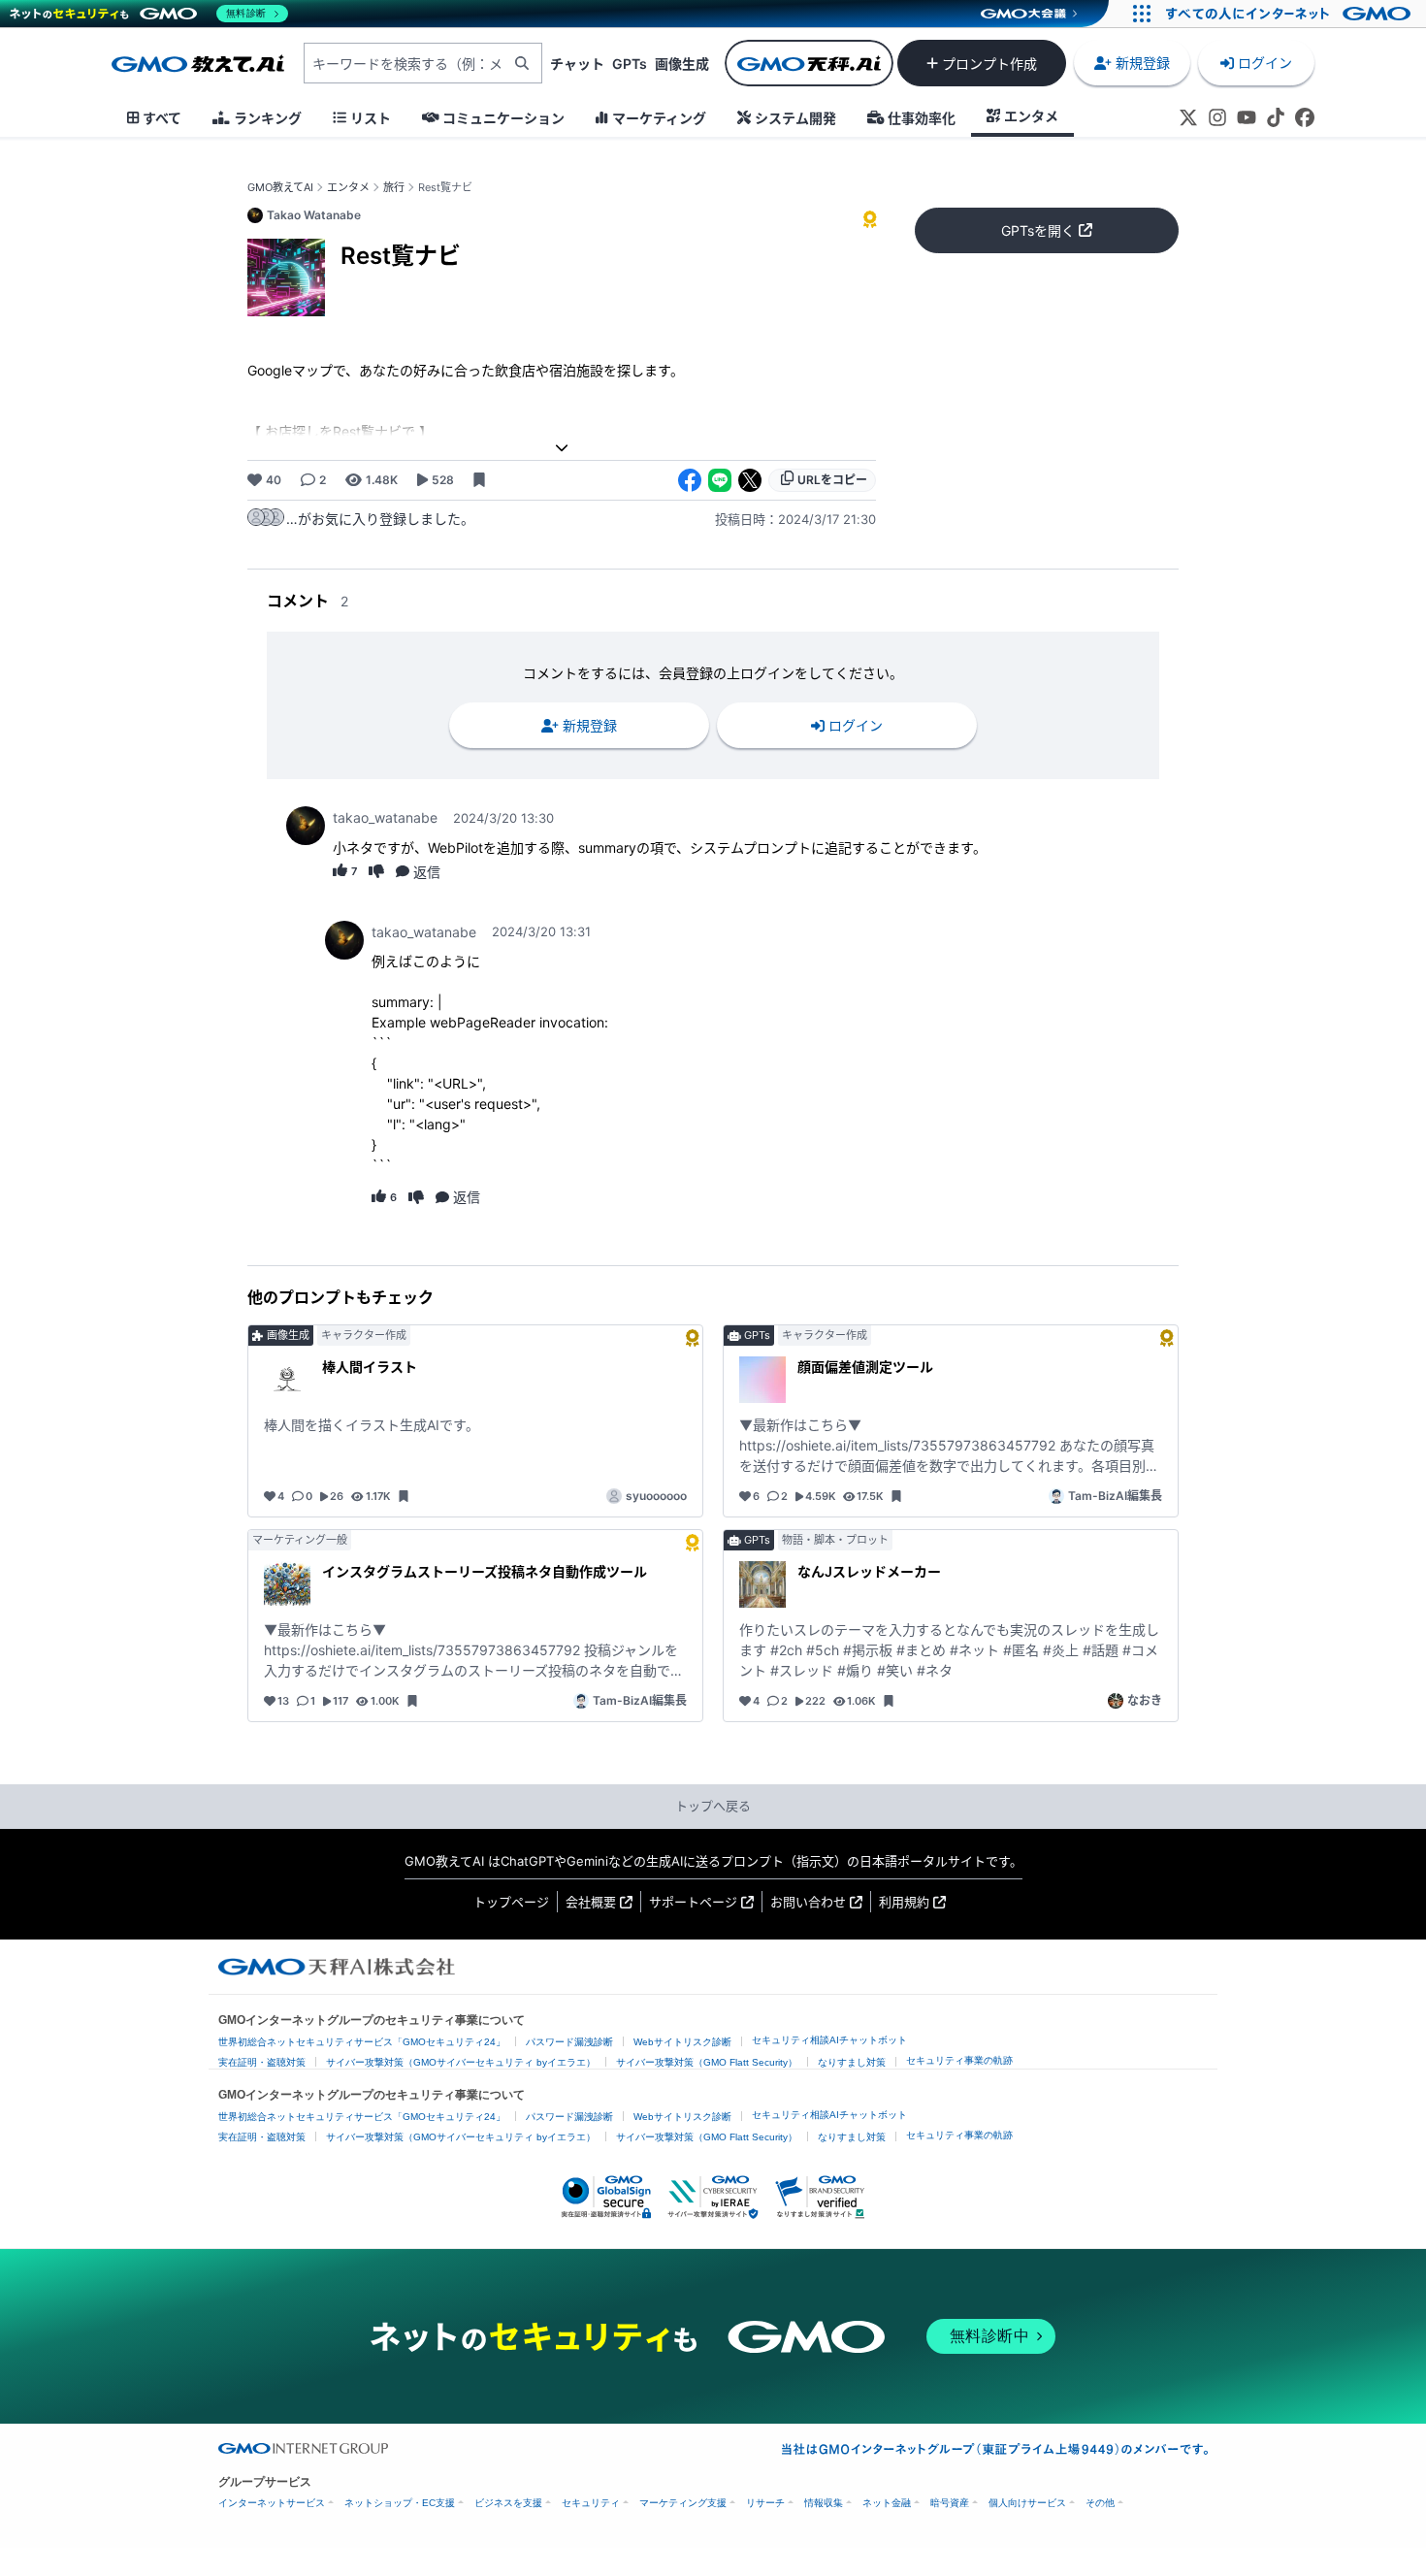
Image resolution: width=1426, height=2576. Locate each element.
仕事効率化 (922, 118)
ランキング (268, 118)
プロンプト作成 (989, 64)
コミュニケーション (503, 118)
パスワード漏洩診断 (569, 2042)
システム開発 (795, 118)
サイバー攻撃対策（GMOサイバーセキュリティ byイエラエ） (461, 2062)
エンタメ (1031, 116)
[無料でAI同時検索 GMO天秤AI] (809, 63)
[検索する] (522, 63)
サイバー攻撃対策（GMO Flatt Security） (707, 2062)
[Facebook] (1305, 117)
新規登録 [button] (1143, 63)
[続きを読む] (562, 448)
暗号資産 (950, 2503)
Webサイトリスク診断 (682, 2042)
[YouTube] (1247, 117)
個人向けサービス (1027, 2503)
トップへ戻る (713, 1806)
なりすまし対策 (852, 2062)
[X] (1188, 117)
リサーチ (765, 2503)
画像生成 (682, 64)
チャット (577, 64)
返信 (427, 872)
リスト (371, 118)
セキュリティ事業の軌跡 (959, 2060)
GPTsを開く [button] (1038, 230)
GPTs (630, 64)
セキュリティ (591, 2503)
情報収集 (824, 2503)
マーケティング (659, 118)
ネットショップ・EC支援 (400, 2503)
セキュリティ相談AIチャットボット (829, 2040)
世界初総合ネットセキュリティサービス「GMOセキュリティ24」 (362, 2042)
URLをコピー (832, 480)
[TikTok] (1276, 117)
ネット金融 (887, 2503)
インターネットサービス (272, 2503)
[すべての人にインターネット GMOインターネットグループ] (1291, 14)
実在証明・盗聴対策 (262, 2062)
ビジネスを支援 (508, 2503)
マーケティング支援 (683, 2503)
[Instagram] (1217, 117)
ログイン (1265, 63)
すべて (162, 118)
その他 (1100, 2503)
